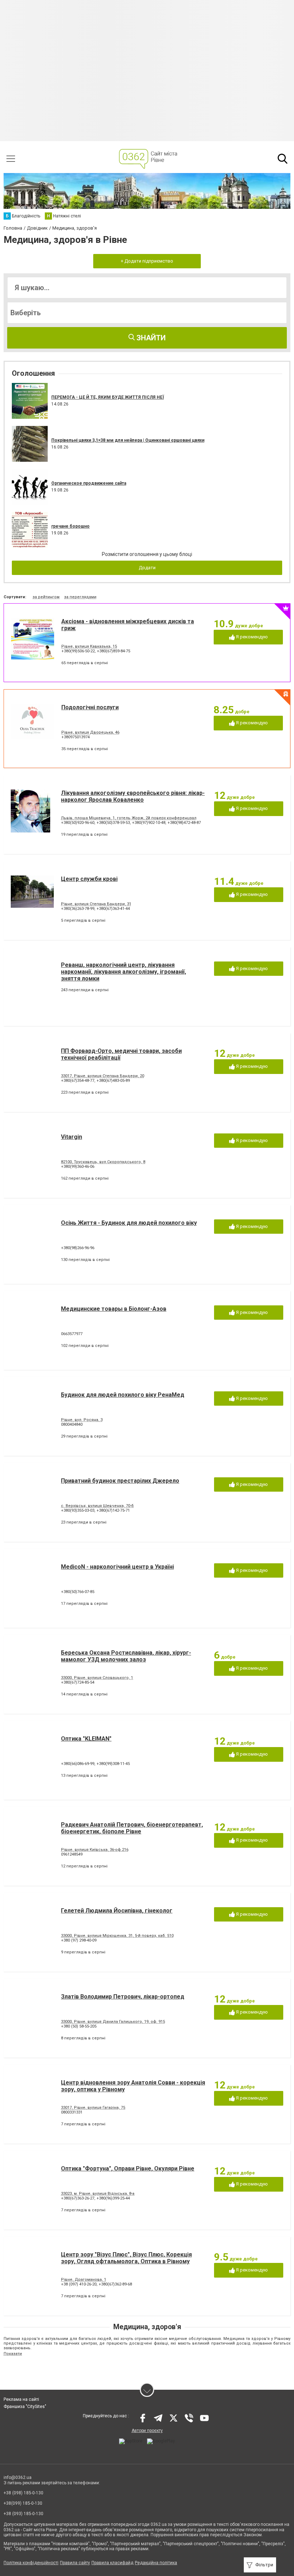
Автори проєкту (147, 2431)
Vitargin (72, 1137)
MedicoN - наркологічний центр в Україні (117, 1567)
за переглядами (80, 597)
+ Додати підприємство (147, 261)
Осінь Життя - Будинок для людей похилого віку (129, 1223)
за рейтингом (46, 597)
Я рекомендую (251, 637)
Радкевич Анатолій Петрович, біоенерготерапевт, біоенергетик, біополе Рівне (132, 1828)
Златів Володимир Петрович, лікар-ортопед (123, 1997)
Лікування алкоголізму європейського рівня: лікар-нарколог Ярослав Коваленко (133, 796)
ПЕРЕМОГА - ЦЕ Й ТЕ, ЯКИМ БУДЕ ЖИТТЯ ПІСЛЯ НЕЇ (108, 397)
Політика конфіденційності (31, 2563)
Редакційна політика (156, 2563)
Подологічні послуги (90, 707)
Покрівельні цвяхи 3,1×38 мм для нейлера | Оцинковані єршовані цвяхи (128, 440)
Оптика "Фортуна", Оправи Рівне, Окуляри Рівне (128, 2169)
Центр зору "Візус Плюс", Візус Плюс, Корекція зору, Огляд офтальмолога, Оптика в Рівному (126, 2258)
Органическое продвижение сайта (89, 483)
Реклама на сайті (21, 2399)
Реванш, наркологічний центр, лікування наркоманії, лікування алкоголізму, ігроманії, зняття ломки (124, 972)
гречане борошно (70, 526)
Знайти (150, 338)
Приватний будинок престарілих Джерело (120, 1481)
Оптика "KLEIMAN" (86, 1739)
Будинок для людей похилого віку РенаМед (123, 1395)
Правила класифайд (112, 2563)
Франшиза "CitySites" (25, 2407)
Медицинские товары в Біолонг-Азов (114, 1309)
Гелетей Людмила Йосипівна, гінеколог (117, 1911)
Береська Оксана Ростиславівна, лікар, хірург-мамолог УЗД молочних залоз (126, 1656)
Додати (147, 568)
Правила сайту (75, 2563)
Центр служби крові (89, 879)
